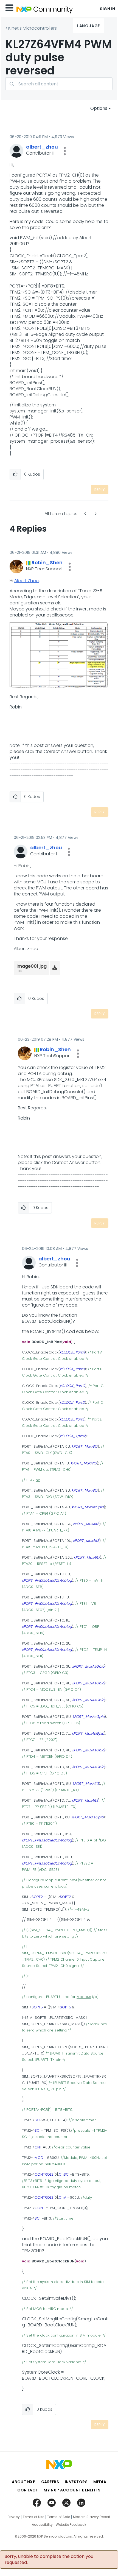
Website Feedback (71, 2525)
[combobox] (59, 84)
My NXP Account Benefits (72, 2490)
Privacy (14, 2517)
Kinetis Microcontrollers (33, 28)
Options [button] (99, 108)
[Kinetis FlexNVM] (95, 514)
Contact (28, 2490)
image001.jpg (32, 966)
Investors (76, 2482)
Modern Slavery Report (92, 2517)
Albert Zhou (26, 581)
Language (88, 26)
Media (100, 2482)
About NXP (24, 2482)
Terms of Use (33, 2517)
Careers (50, 2482)
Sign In (108, 9)
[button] (65, 151)
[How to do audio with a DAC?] (86, 514)
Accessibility (42, 2525)
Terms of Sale (59, 2517)
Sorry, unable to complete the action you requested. (49, 2560)
